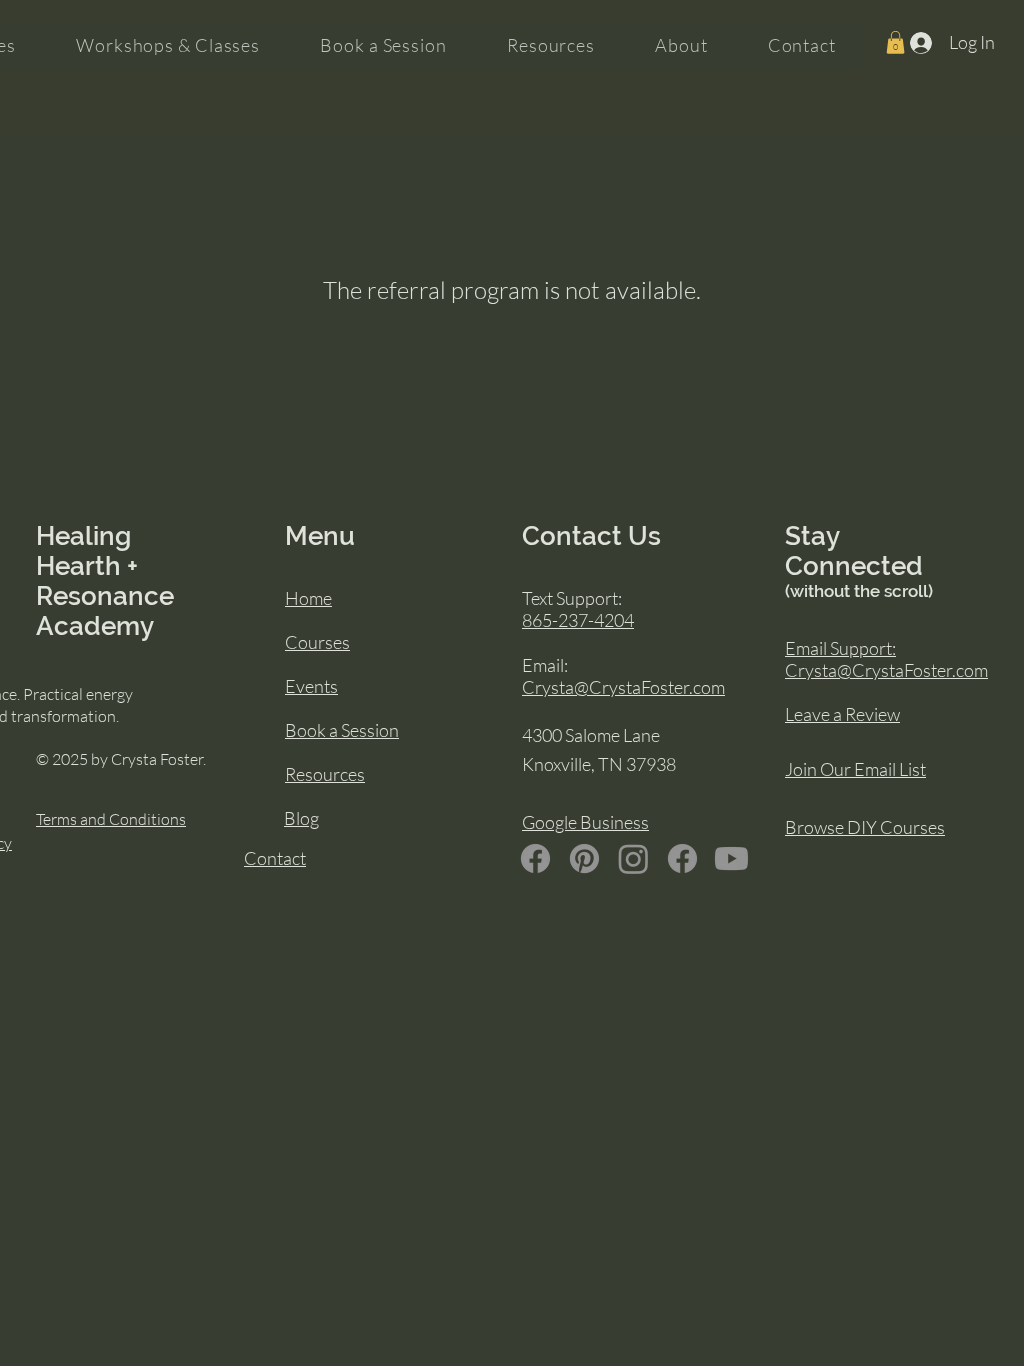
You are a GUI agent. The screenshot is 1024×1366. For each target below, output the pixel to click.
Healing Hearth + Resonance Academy (105, 581)
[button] (895, 42)
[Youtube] (731, 858)
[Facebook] (535, 858)
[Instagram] (633, 858)
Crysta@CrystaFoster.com (623, 687)
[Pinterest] (584, 858)
